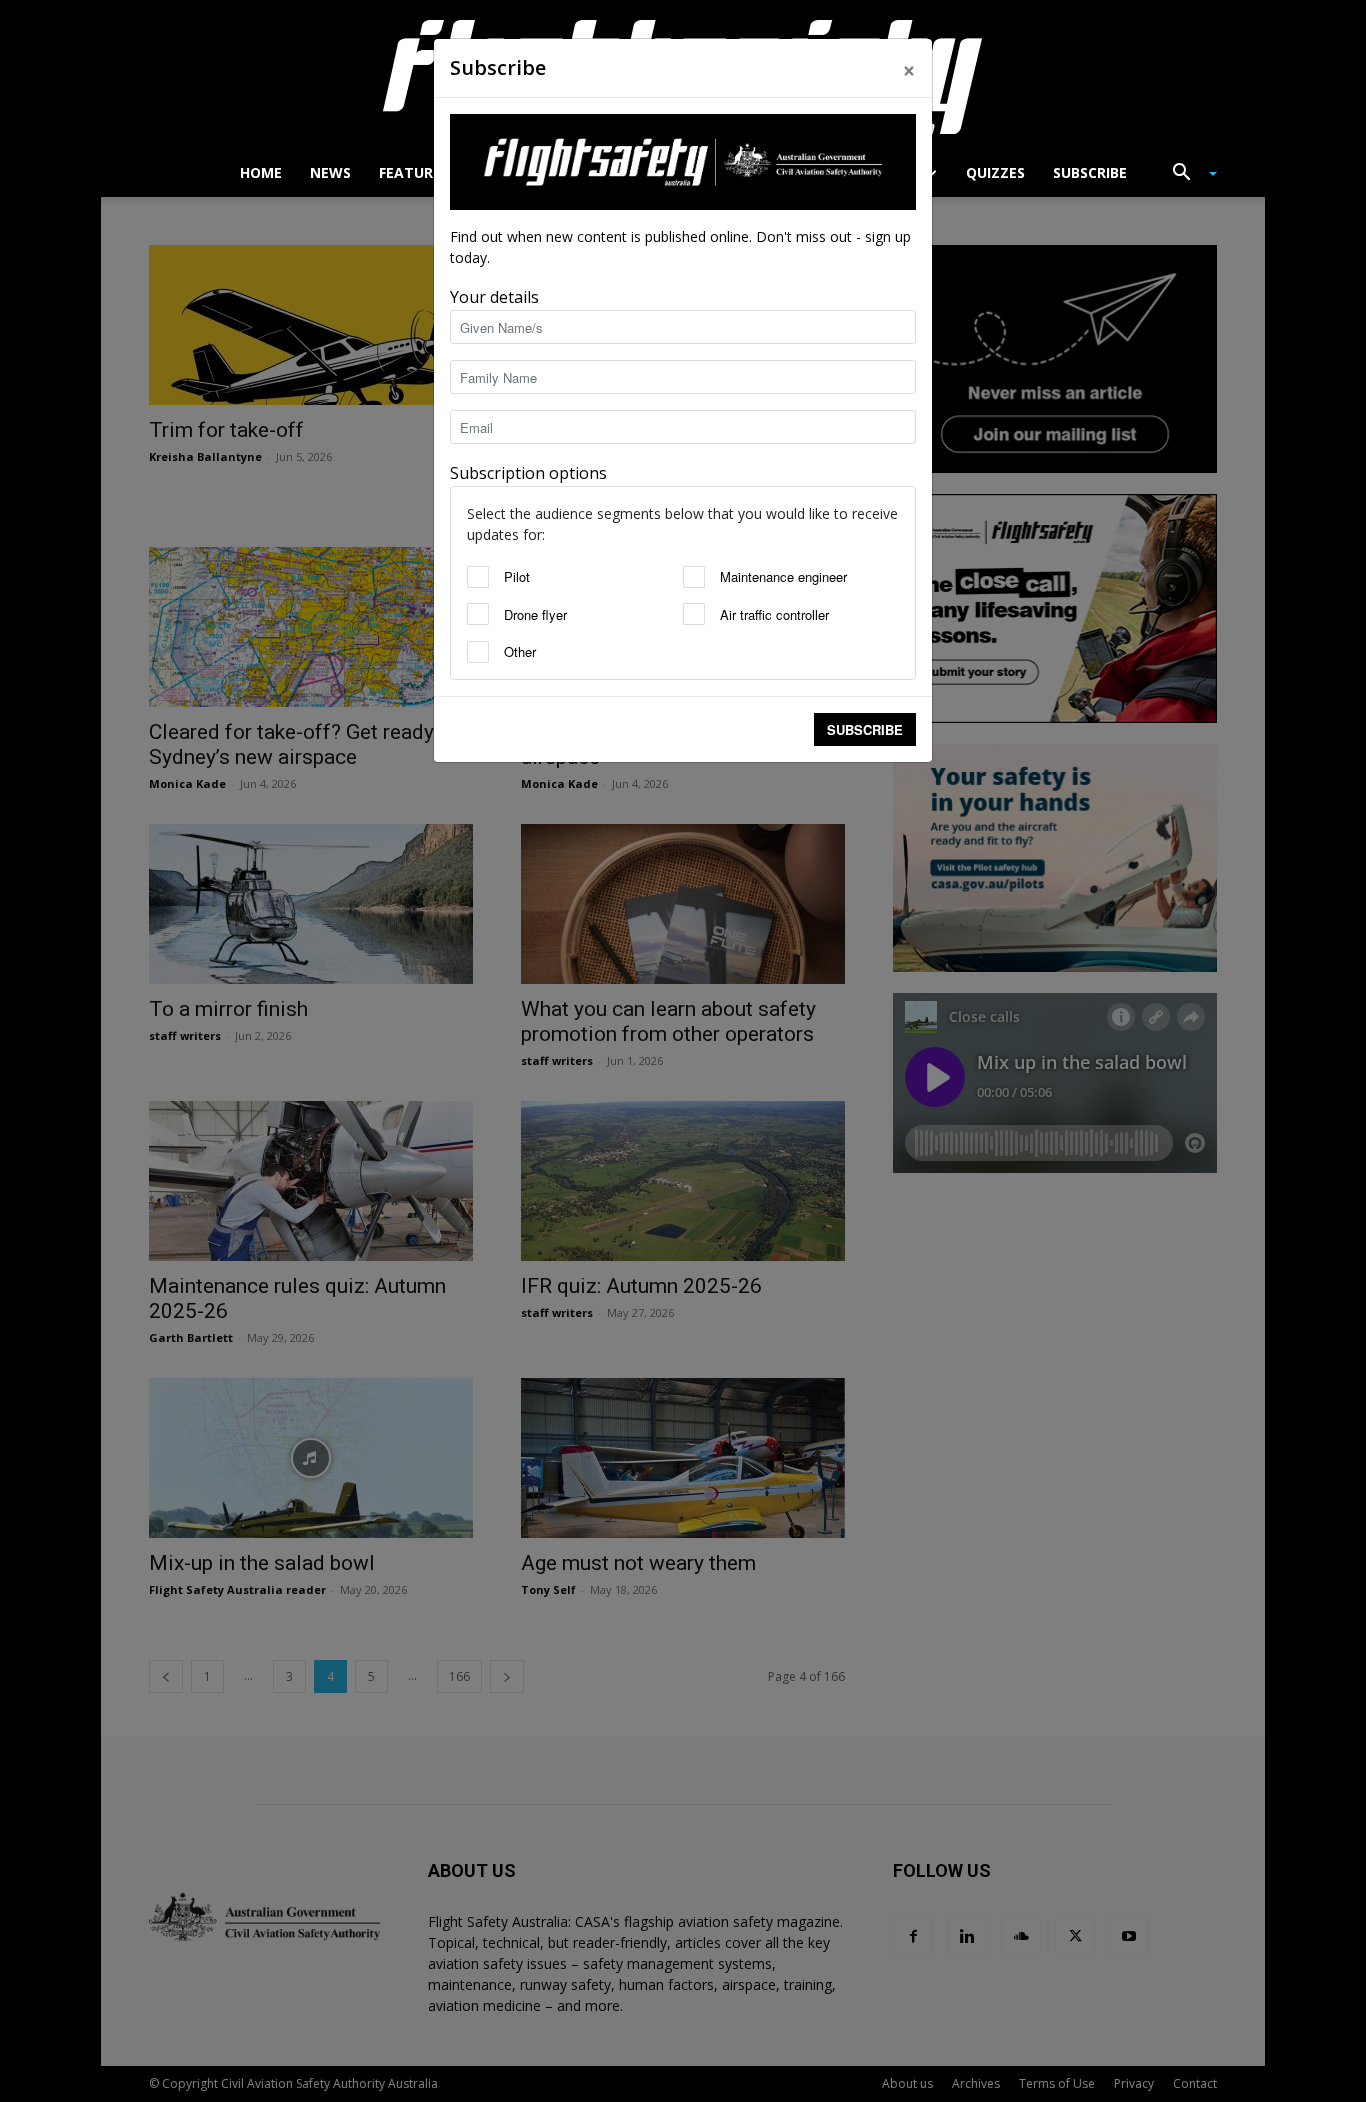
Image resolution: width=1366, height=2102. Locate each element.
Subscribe (865, 729)
